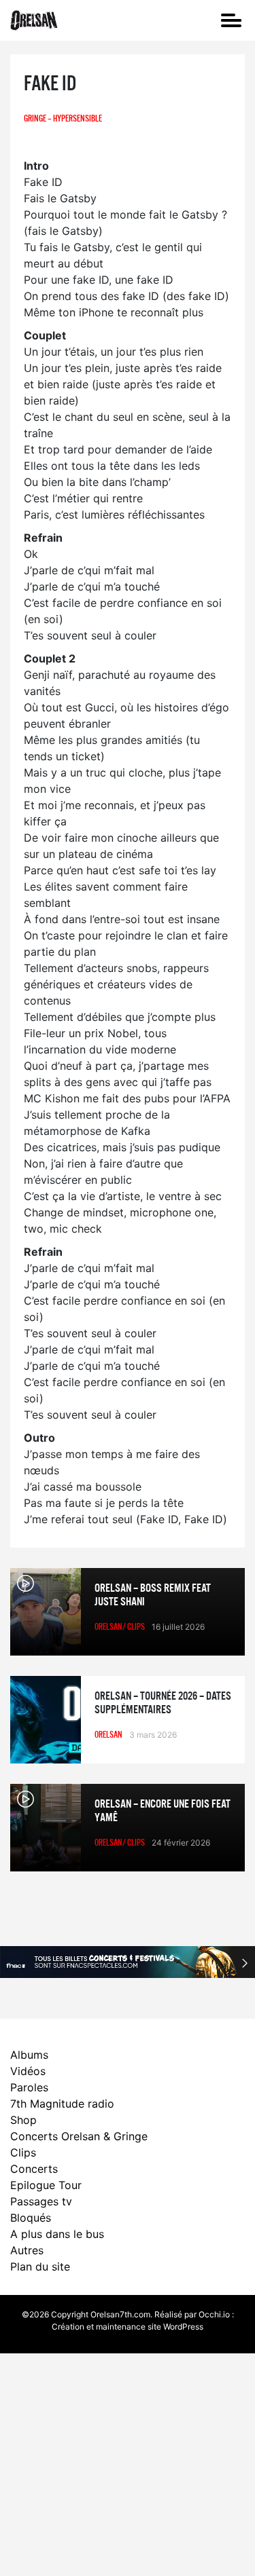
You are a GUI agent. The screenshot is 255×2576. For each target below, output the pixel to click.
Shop (23, 2120)
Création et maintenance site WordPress (128, 2327)
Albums (29, 2055)
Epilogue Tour (46, 2185)
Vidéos (28, 2071)
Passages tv (41, 2201)
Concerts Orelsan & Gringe (79, 2136)
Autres (27, 2250)
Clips (23, 2152)
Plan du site (40, 2266)
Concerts (34, 2169)
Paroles (29, 2087)
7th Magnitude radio (62, 2104)
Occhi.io (214, 2314)
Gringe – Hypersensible (63, 119)
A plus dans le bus (57, 2234)
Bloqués (31, 2218)
